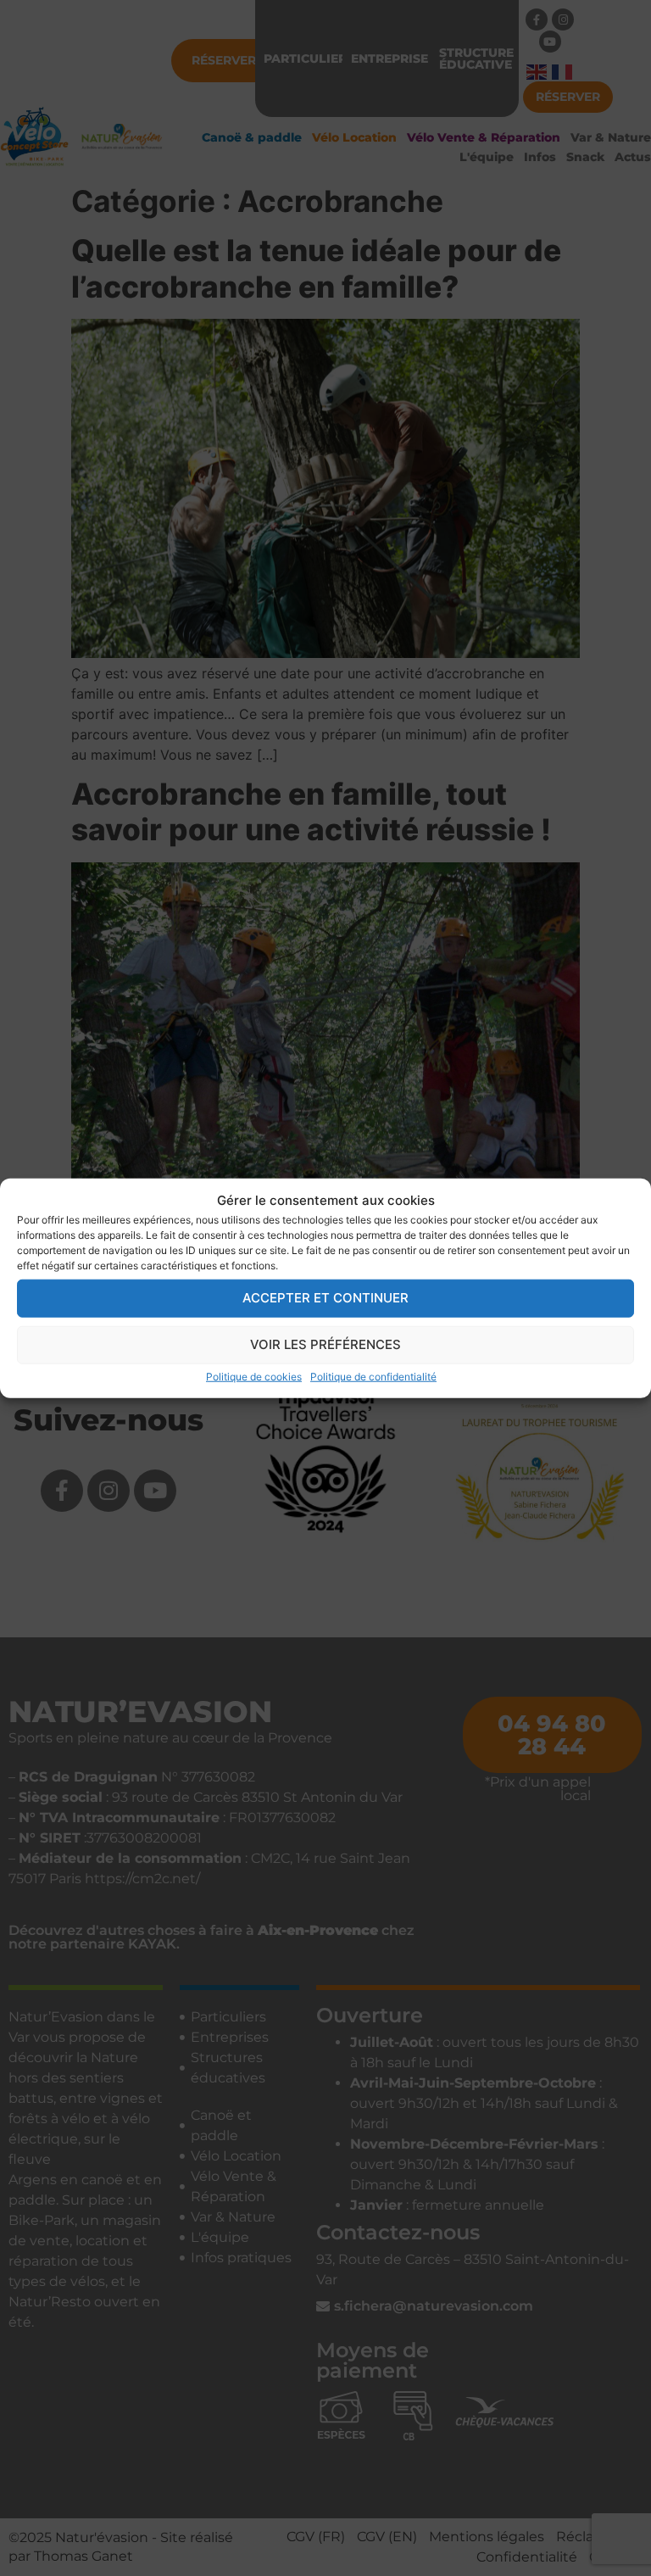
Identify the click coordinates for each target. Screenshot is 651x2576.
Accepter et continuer (325, 1298)
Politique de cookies (254, 1376)
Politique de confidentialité (373, 1376)
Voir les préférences (325, 1344)
